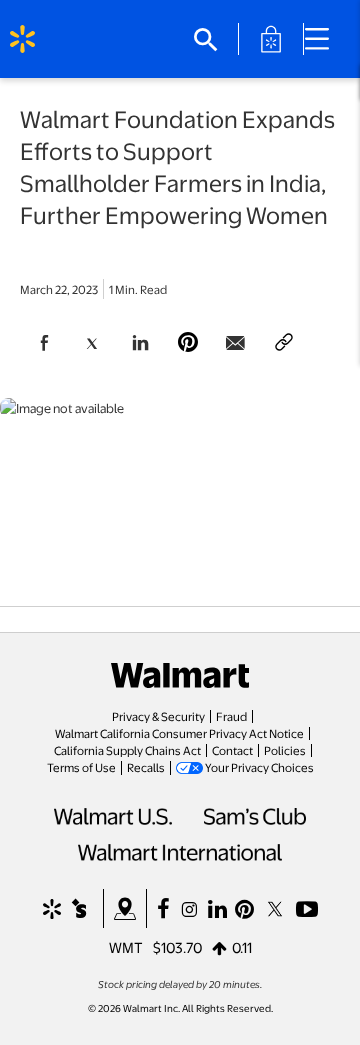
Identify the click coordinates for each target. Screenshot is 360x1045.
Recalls (146, 767)
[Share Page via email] (236, 343)
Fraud (231, 716)
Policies (285, 750)
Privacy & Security (158, 716)
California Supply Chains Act (127, 750)
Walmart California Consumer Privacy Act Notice (179, 733)
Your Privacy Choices (259, 767)
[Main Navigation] (324, 39)
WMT (126, 947)
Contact (232, 750)
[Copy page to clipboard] (284, 343)
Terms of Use (81, 767)
